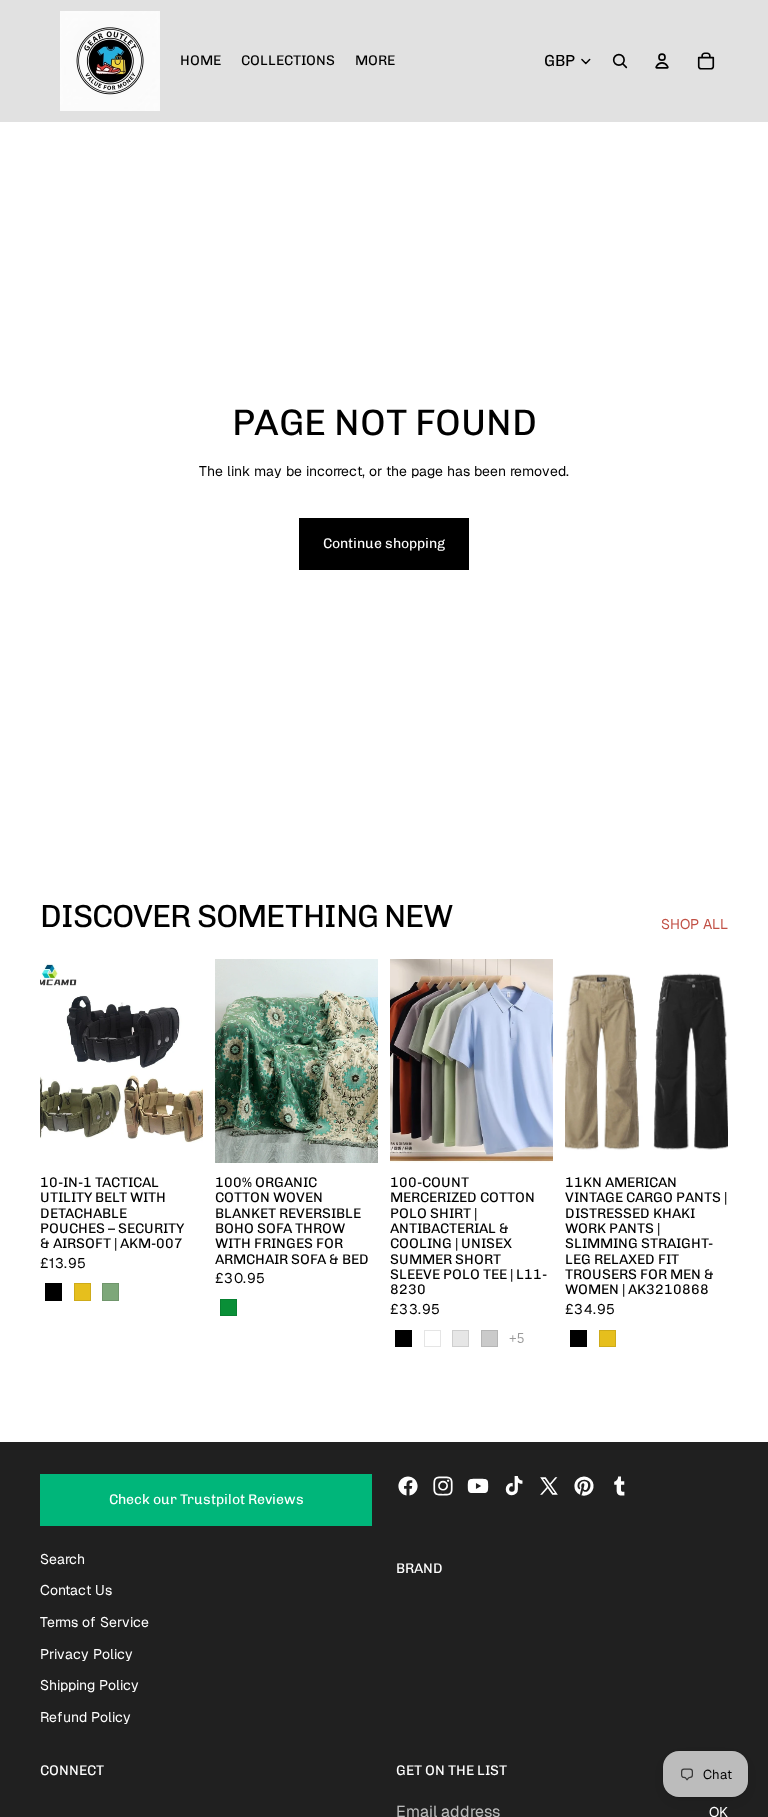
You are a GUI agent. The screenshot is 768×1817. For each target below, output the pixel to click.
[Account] (662, 61)
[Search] (620, 61)
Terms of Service (94, 1622)
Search (62, 1559)
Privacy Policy (86, 1654)
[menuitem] (375, 61)
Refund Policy (85, 1717)
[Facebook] (408, 1487)
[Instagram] (443, 1487)
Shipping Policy (89, 1685)
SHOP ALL (694, 924)
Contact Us (76, 1591)
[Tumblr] (619, 1487)
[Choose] (172, 1132)
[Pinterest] (584, 1487)
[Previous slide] (62, 1061)
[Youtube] (478, 1487)
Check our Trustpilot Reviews (206, 1500)
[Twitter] (549, 1487)
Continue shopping (384, 543)
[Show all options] (516, 1338)
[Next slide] (181, 1061)
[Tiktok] (514, 1487)
